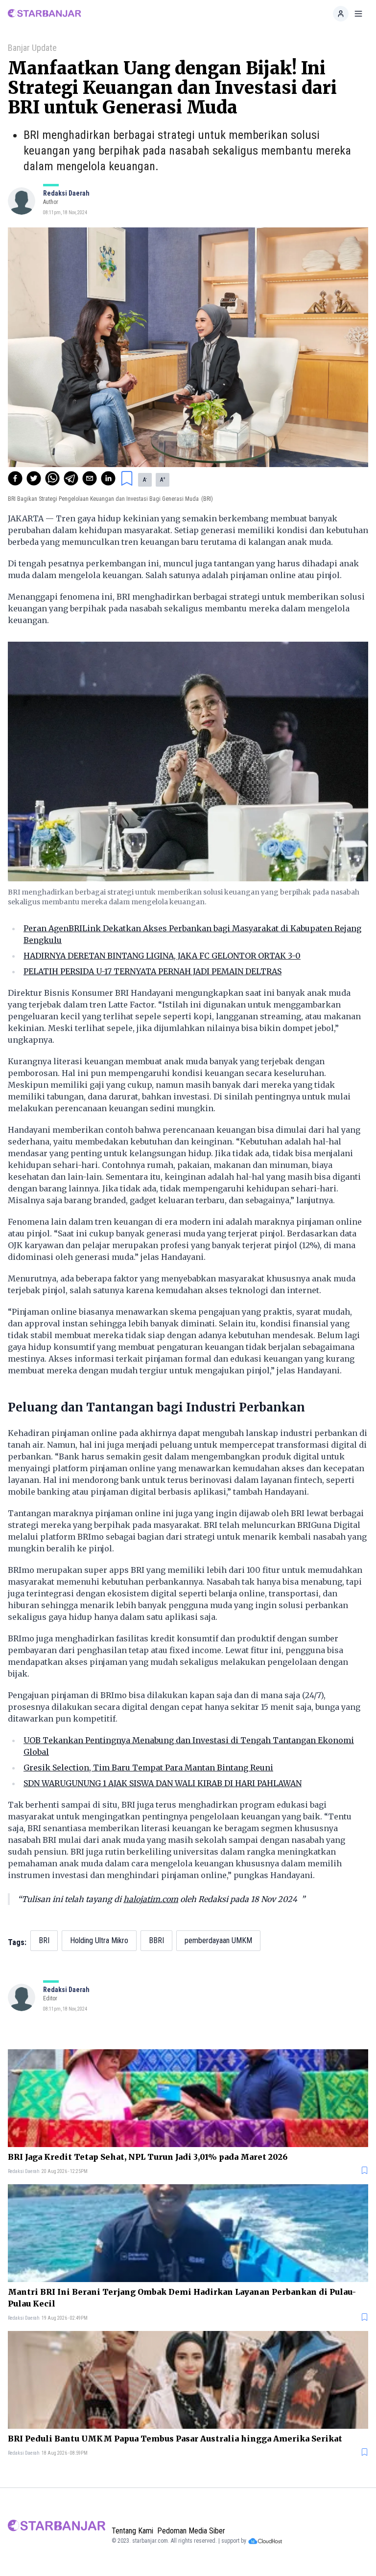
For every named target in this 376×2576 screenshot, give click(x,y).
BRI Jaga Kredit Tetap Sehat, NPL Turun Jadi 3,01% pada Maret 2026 (148, 2157)
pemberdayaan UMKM (218, 1940)
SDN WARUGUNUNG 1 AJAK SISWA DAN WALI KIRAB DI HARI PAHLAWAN (163, 1783)
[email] (90, 478)
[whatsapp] (52, 478)
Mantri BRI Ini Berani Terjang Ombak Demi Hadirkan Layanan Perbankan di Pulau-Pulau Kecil (182, 2298)
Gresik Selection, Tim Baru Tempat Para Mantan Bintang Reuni (148, 1768)
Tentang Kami (132, 2531)
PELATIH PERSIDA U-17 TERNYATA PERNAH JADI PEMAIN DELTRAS (153, 971)
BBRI (156, 1940)
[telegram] (71, 478)
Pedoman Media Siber (191, 2531)
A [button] (145, 480)
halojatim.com (151, 1899)
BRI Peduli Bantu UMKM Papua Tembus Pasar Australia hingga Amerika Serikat (175, 2439)
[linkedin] (108, 478)
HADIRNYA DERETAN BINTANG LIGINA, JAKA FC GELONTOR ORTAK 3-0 (162, 956)
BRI (44, 1940)
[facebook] (15, 478)
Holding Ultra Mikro (99, 1940)
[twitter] (34, 478)
